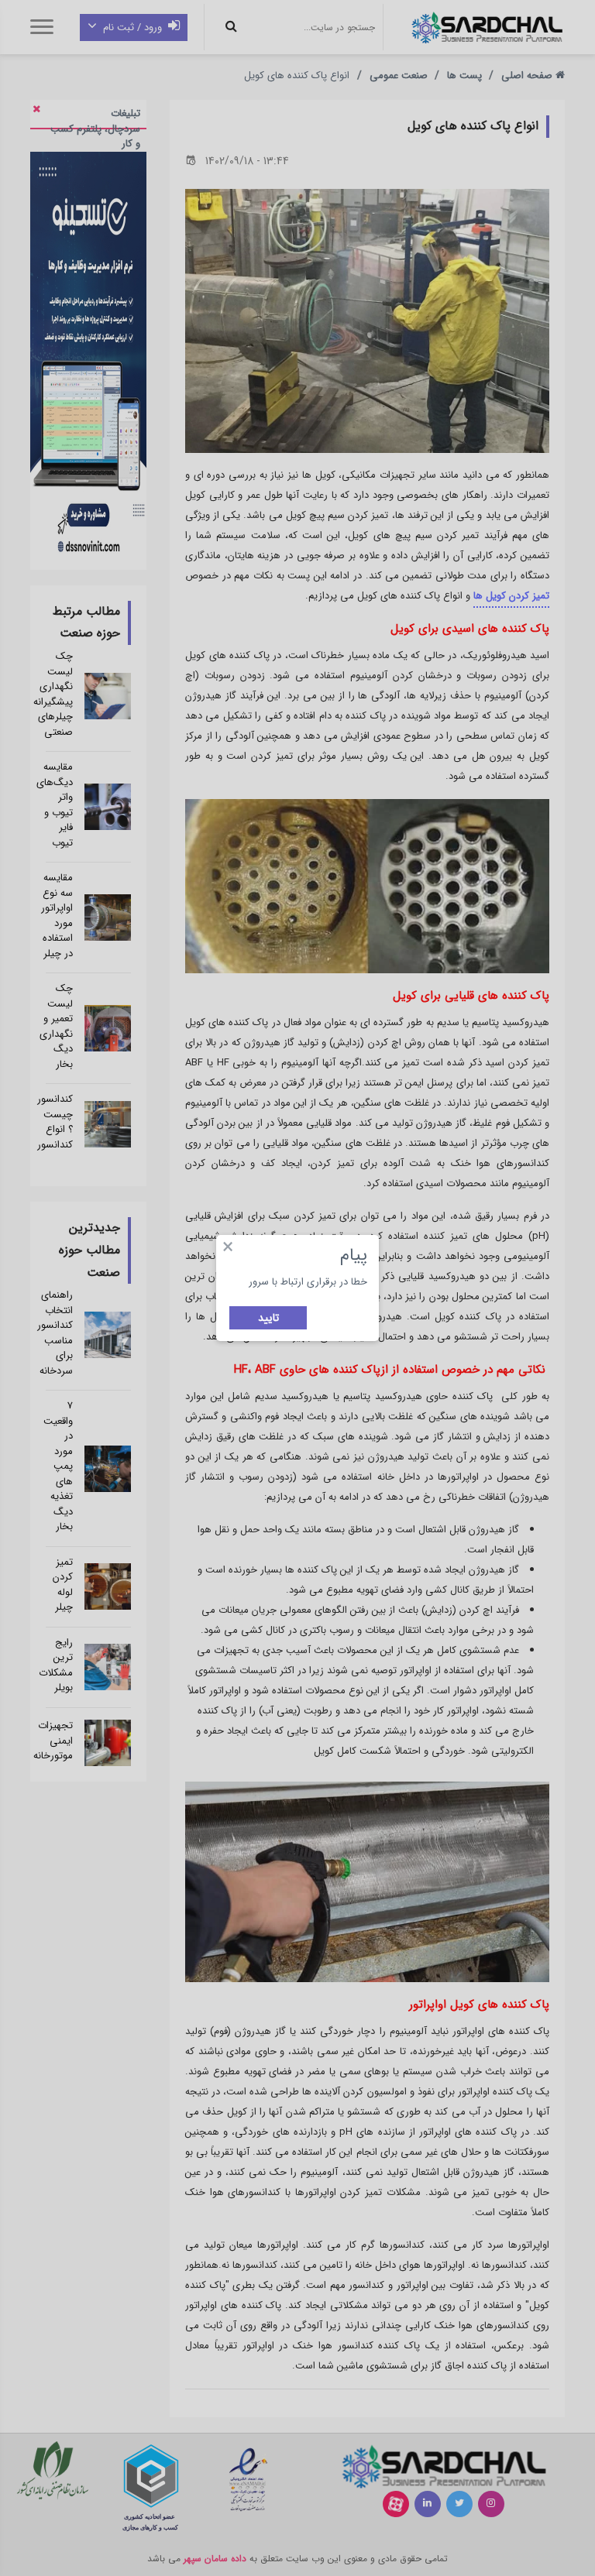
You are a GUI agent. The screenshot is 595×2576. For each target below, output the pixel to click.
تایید (268, 1318)
